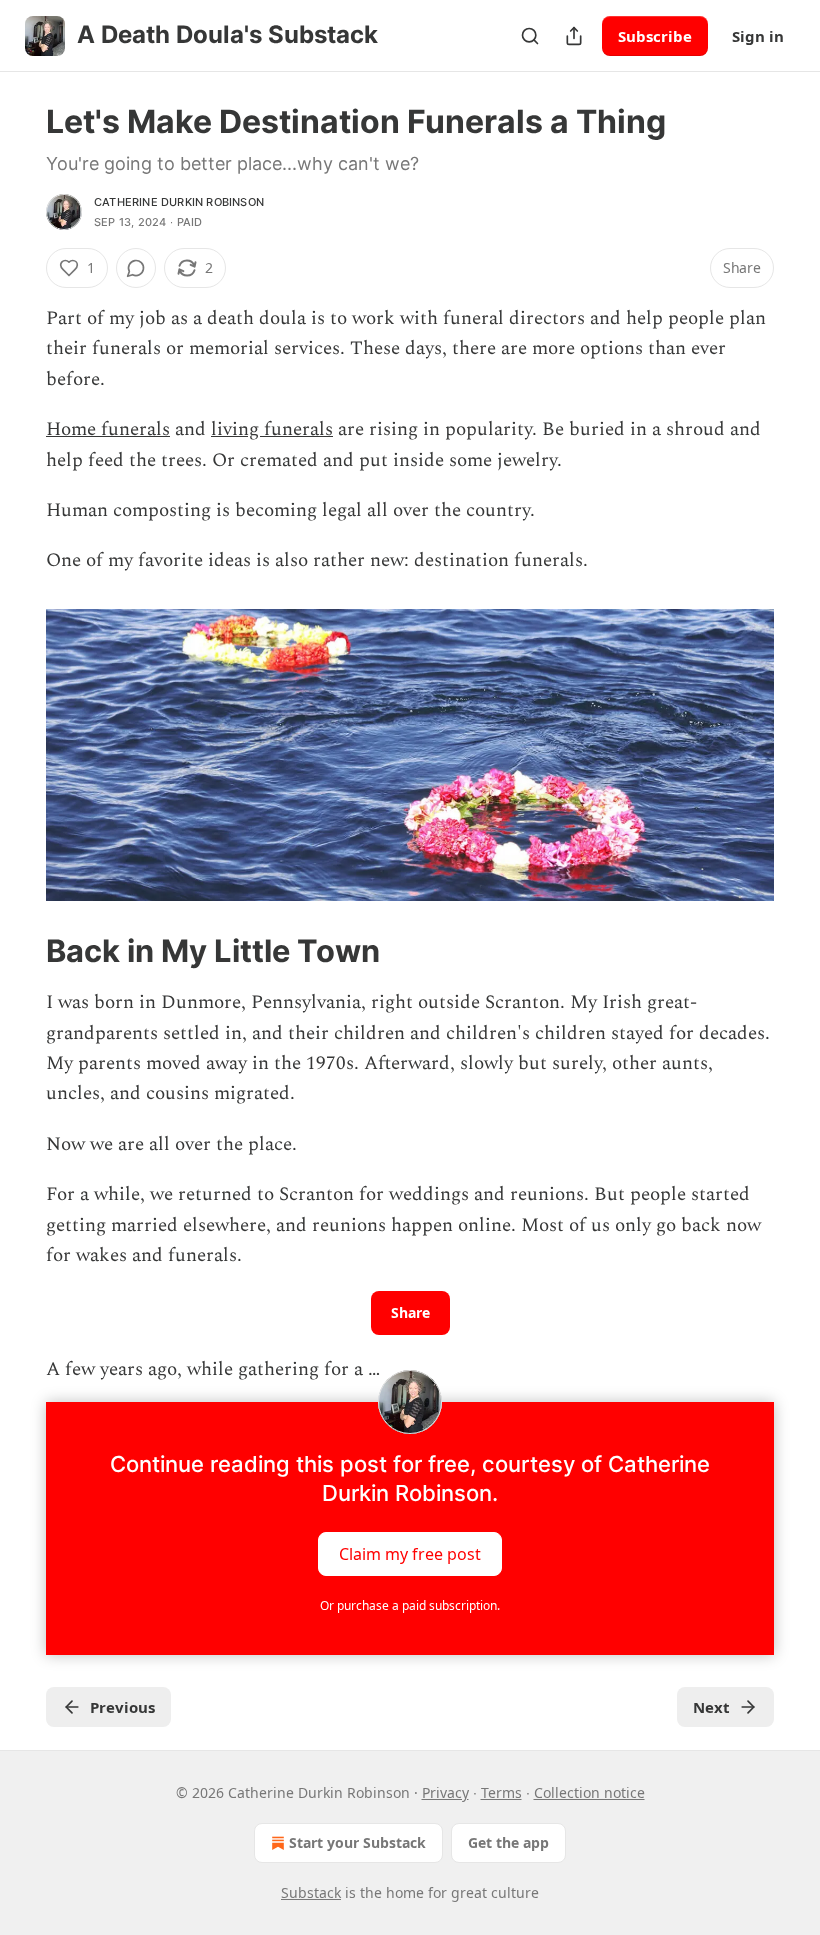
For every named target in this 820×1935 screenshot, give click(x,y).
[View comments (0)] (136, 268)
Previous (122, 1707)
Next (711, 1707)
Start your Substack (357, 1842)
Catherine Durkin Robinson (179, 202)
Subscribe (655, 36)
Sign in (758, 36)
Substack (311, 1892)
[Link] (18, 951)
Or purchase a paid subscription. (410, 1605)
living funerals (272, 429)
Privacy (445, 1792)
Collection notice (589, 1792)
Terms (501, 1792)
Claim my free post (410, 1553)
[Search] (530, 36)
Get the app (508, 1842)
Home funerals (108, 429)
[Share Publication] (574, 36)
